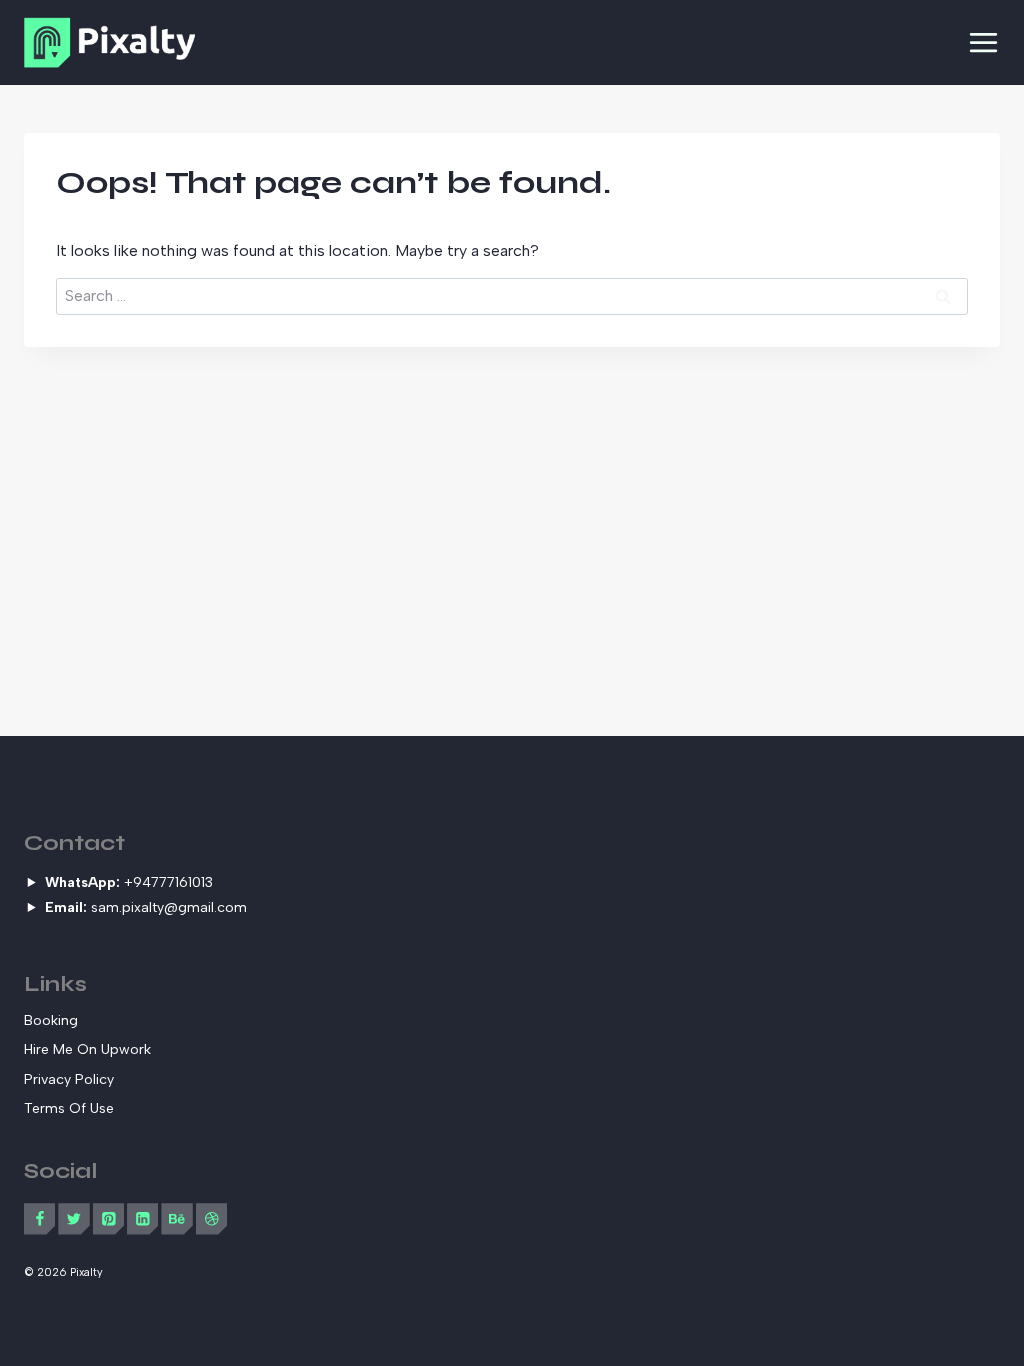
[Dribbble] (211, 1218)
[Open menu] (983, 42)
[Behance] (176, 1218)
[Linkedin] (142, 1218)
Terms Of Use (69, 1108)
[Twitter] (73, 1218)
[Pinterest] (108, 1218)
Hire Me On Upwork (87, 1049)
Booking (51, 1020)
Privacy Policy (69, 1079)
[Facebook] (39, 1218)
